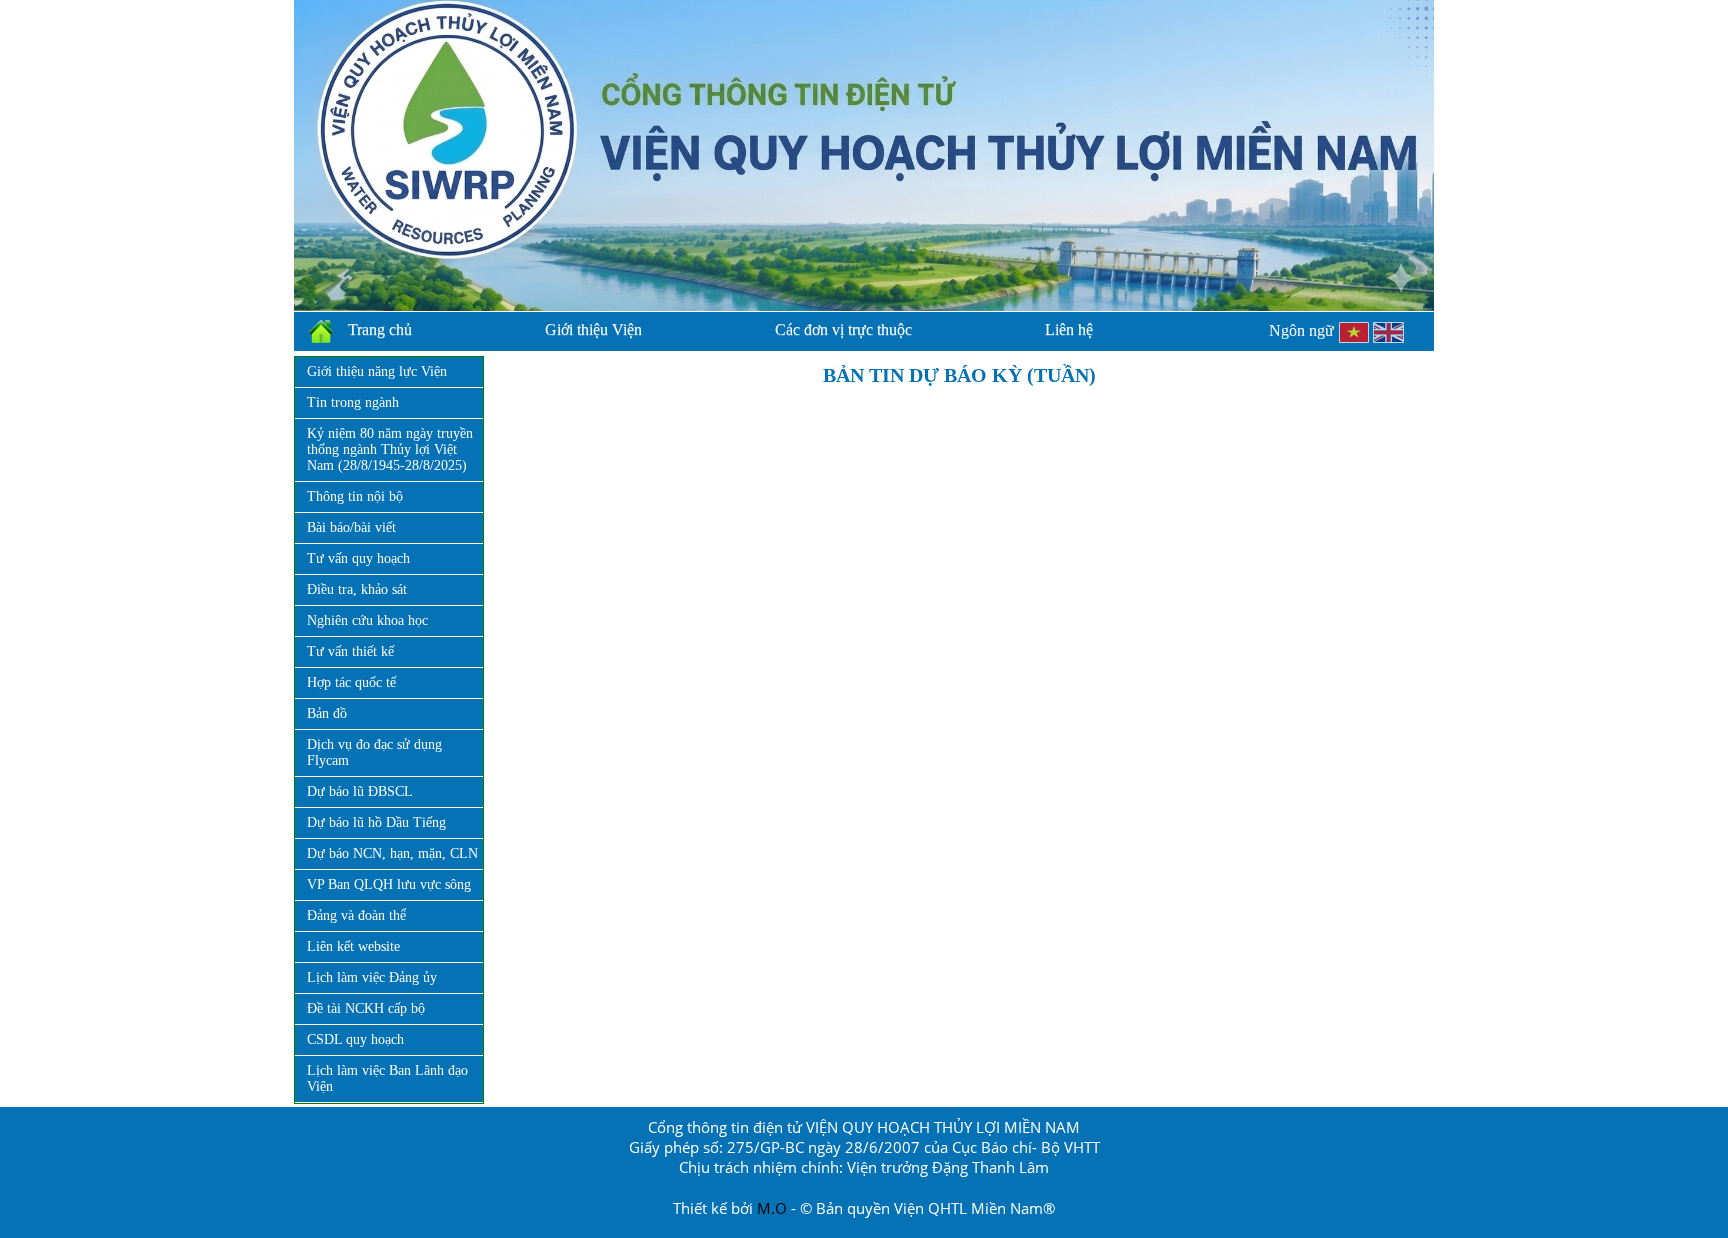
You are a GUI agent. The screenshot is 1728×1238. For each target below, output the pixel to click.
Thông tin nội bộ (355, 496)
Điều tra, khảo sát (357, 589)
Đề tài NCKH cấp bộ (366, 1008)
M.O (772, 1208)
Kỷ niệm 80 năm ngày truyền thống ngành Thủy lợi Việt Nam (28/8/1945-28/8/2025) (390, 449)
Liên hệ (1069, 329)
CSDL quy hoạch (355, 1039)
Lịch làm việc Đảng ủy (372, 977)
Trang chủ (380, 329)
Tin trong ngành (353, 402)
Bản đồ (327, 713)
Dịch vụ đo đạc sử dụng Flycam (374, 752)
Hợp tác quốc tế (351, 682)
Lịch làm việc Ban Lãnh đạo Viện (387, 1078)
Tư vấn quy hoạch (358, 558)
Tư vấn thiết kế (350, 651)
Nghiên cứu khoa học (367, 620)
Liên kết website (353, 946)
